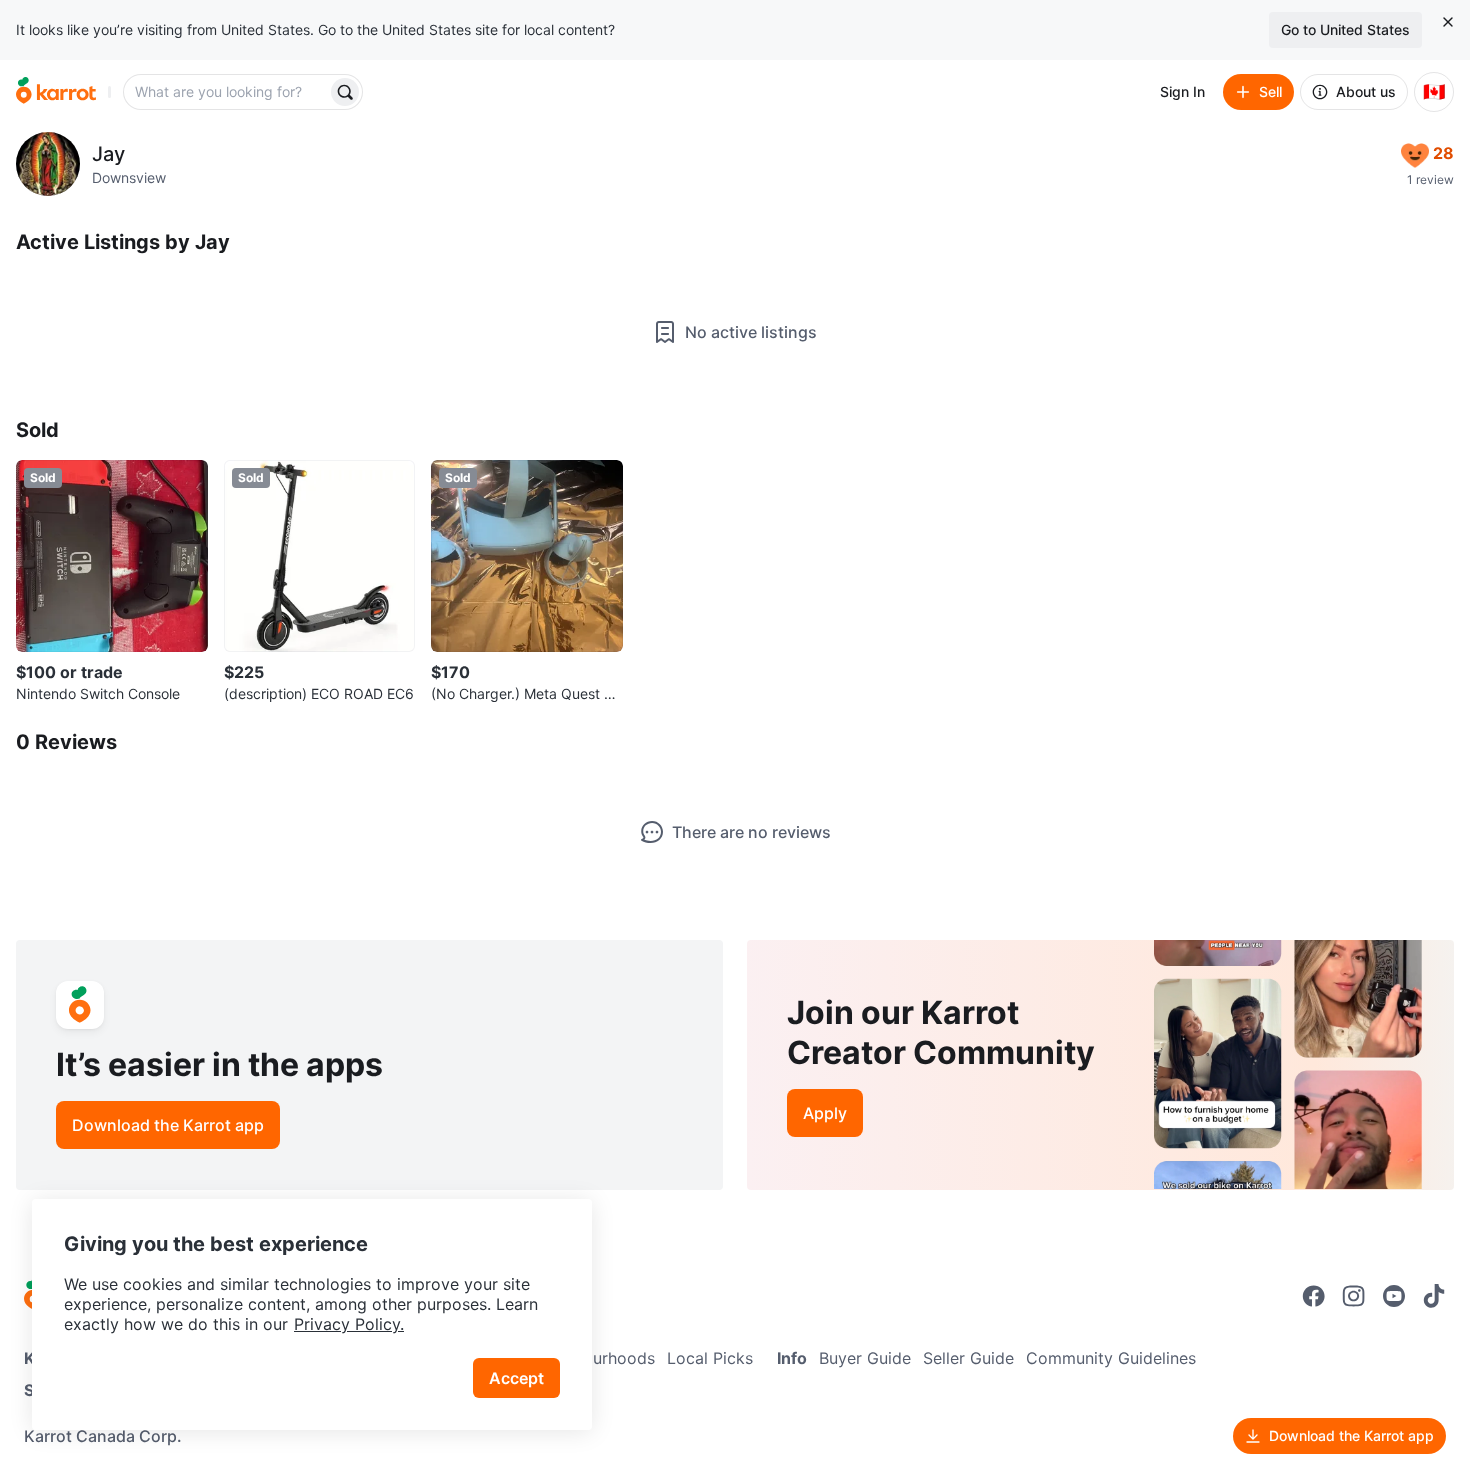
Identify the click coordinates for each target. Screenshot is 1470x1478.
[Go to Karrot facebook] (1314, 1296)
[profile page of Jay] (48, 164)
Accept (516, 1378)
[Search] (345, 92)
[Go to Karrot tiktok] (1434, 1296)
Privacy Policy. (349, 1324)
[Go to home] (56, 92)
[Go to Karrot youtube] (1394, 1296)
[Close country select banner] (1448, 22)
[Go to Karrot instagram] (1354, 1296)
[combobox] (227, 92)
